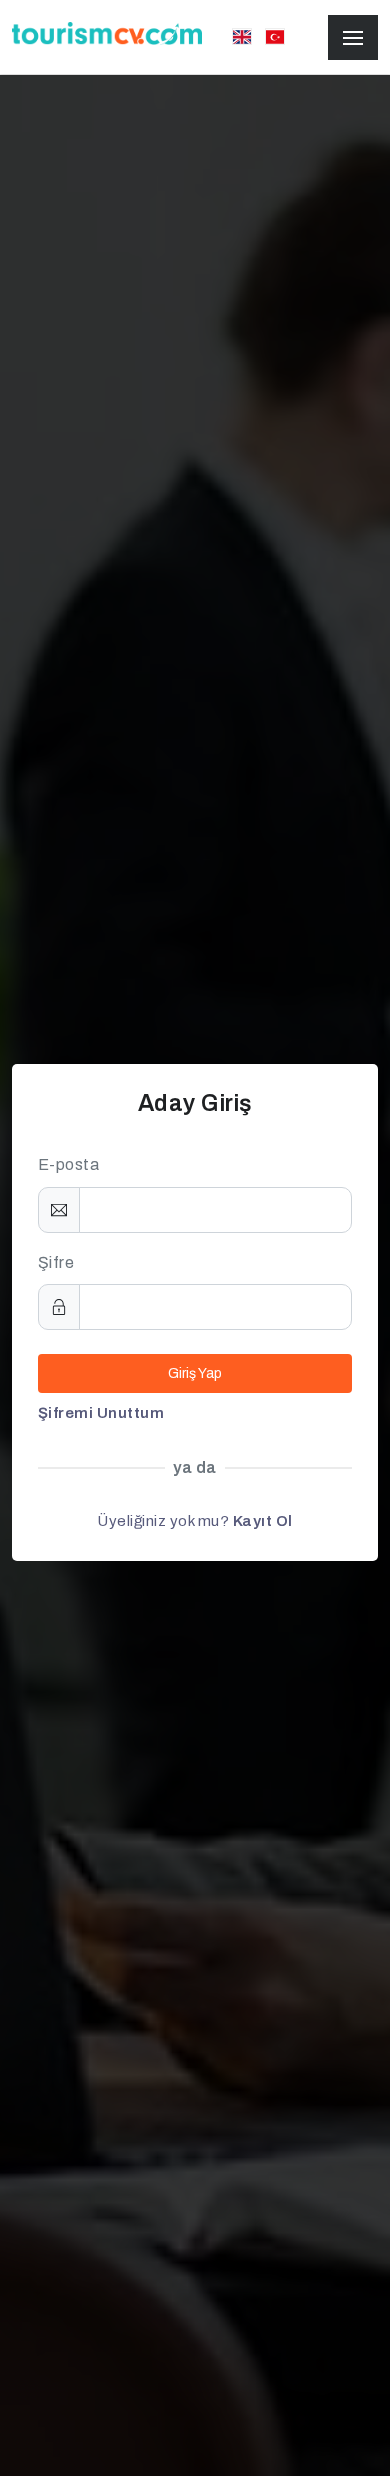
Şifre (56, 1262)
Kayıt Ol (263, 1521)
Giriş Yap (195, 1373)
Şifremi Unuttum (101, 1413)
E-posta (69, 1164)
